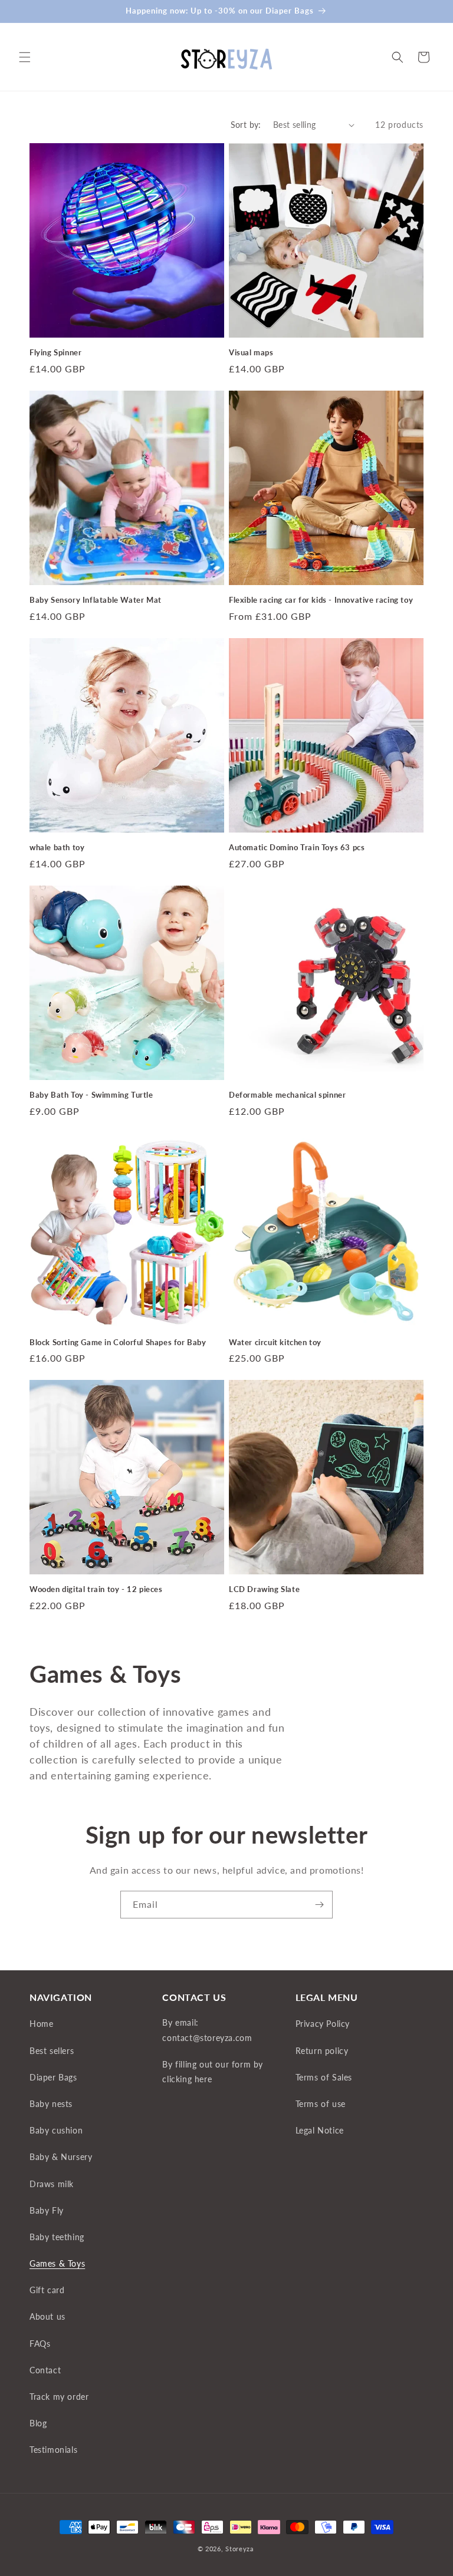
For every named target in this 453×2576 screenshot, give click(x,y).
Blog (38, 2423)
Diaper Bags (53, 2077)
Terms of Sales (324, 2077)
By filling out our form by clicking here (213, 2072)
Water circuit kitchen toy (275, 1342)
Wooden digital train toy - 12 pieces (96, 1589)
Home (41, 2024)
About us (47, 2316)
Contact (45, 2370)
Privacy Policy (323, 2024)
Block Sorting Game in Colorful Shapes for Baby (118, 1342)
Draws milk (52, 2184)
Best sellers (52, 2051)
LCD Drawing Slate (264, 1589)
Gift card (47, 2290)
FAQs (40, 2344)
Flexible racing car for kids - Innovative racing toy (321, 600)
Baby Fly (47, 2210)
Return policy (322, 2051)
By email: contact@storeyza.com (207, 2030)
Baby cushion (56, 2130)
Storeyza (239, 2549)
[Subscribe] (319, 1905)
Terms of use (321, 2104)
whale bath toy (57, 847)
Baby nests (51, 2104)
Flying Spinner (55, 352)
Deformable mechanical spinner (287, 1095)
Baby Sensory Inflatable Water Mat (96, 600)
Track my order (59, 2397)
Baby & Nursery (61, 2157)
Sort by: (246, 125)
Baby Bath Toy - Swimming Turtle (91, 1095)
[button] (25, 57)
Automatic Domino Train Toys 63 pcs (297, 847)
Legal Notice (320, 2130)
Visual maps (251, 352)
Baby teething (57, 2237)
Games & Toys (57, 2263)
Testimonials (53, 2450)
